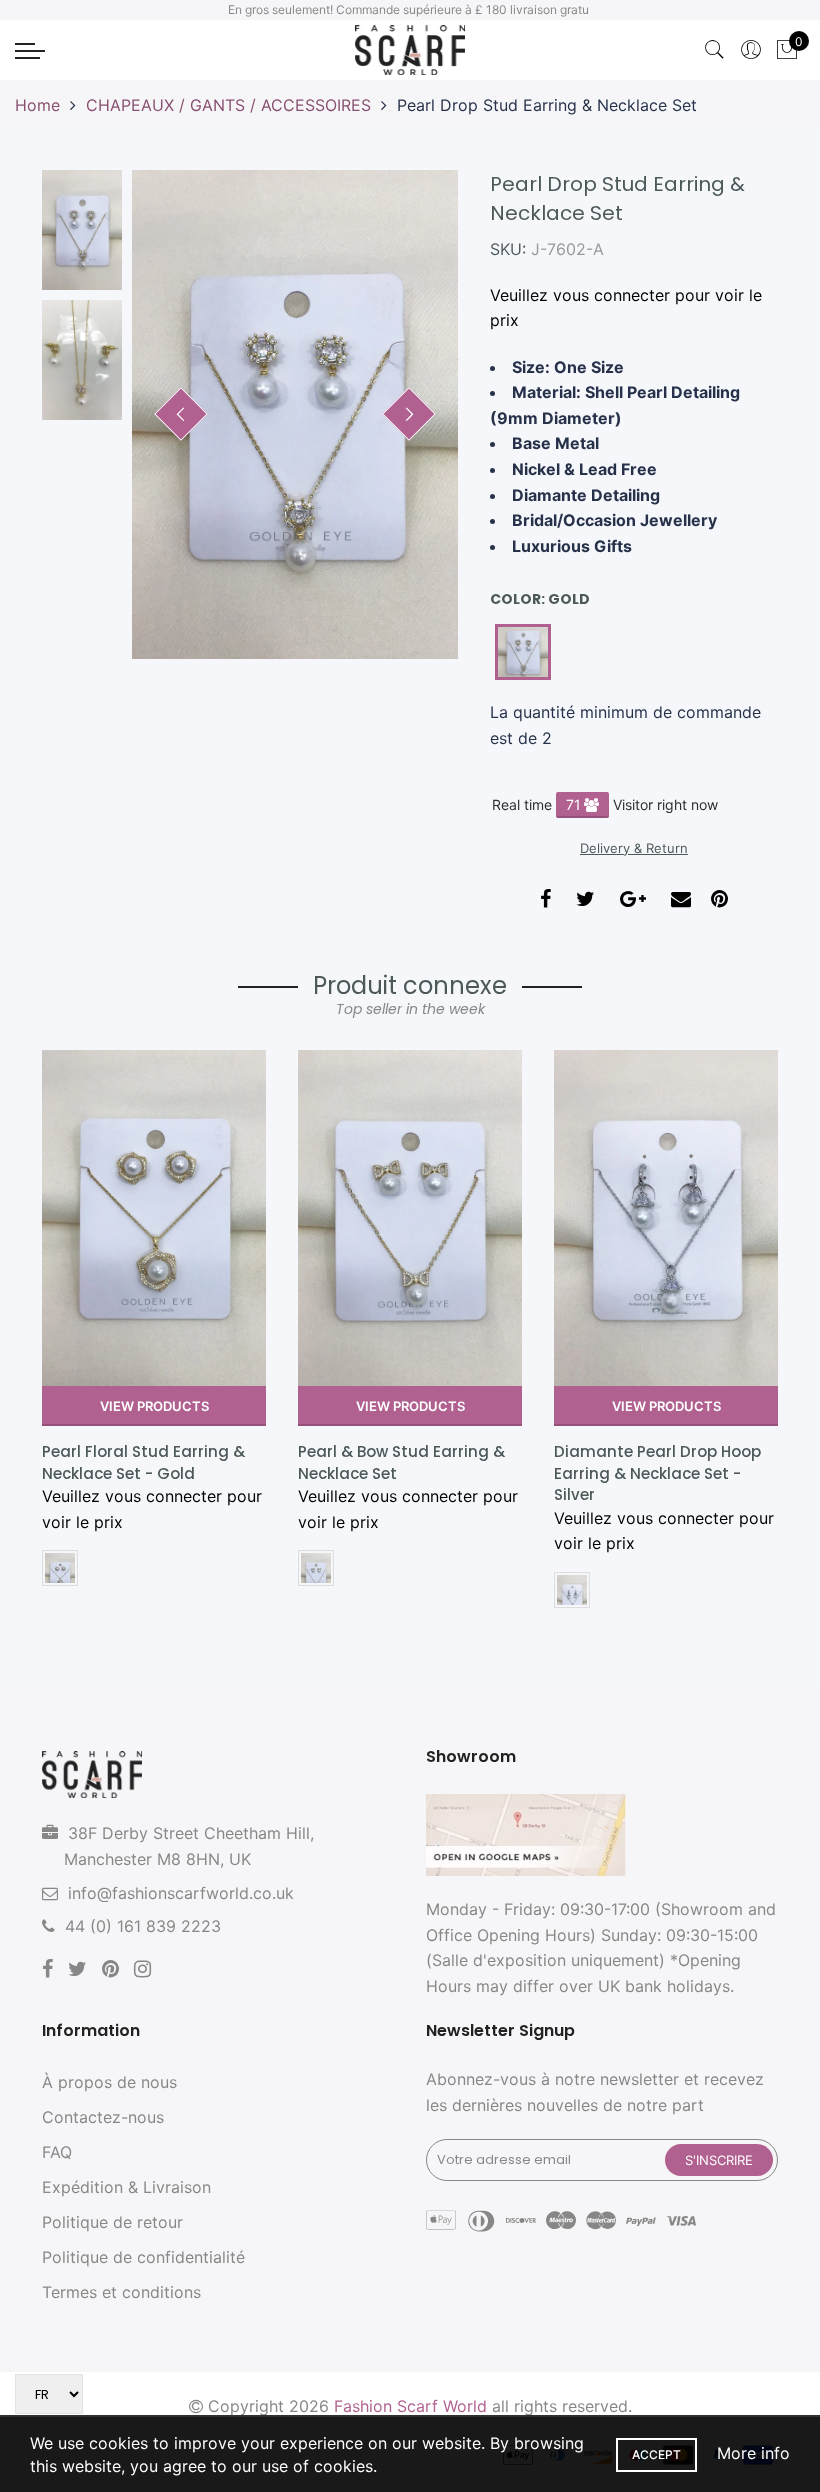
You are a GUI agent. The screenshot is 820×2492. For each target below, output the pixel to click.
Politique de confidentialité (143, 2257)
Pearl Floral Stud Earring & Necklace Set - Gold (143, 1462)
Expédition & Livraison (126, 2187)
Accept (656, 2454)
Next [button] (409, 414)
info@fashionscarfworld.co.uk (181, 1893)
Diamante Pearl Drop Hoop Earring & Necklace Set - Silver (657, 1473)
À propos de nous (109, 2082)
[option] (295, 414)
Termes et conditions (121, 2292)
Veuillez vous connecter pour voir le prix (626, 308)
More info (753, 2453)
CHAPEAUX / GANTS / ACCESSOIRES (228, 105)
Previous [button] (181, 414)
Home (37, 105)
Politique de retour (112, 2222)
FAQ (57, 2152)
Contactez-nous (103, 2117)
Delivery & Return (634, 848)
